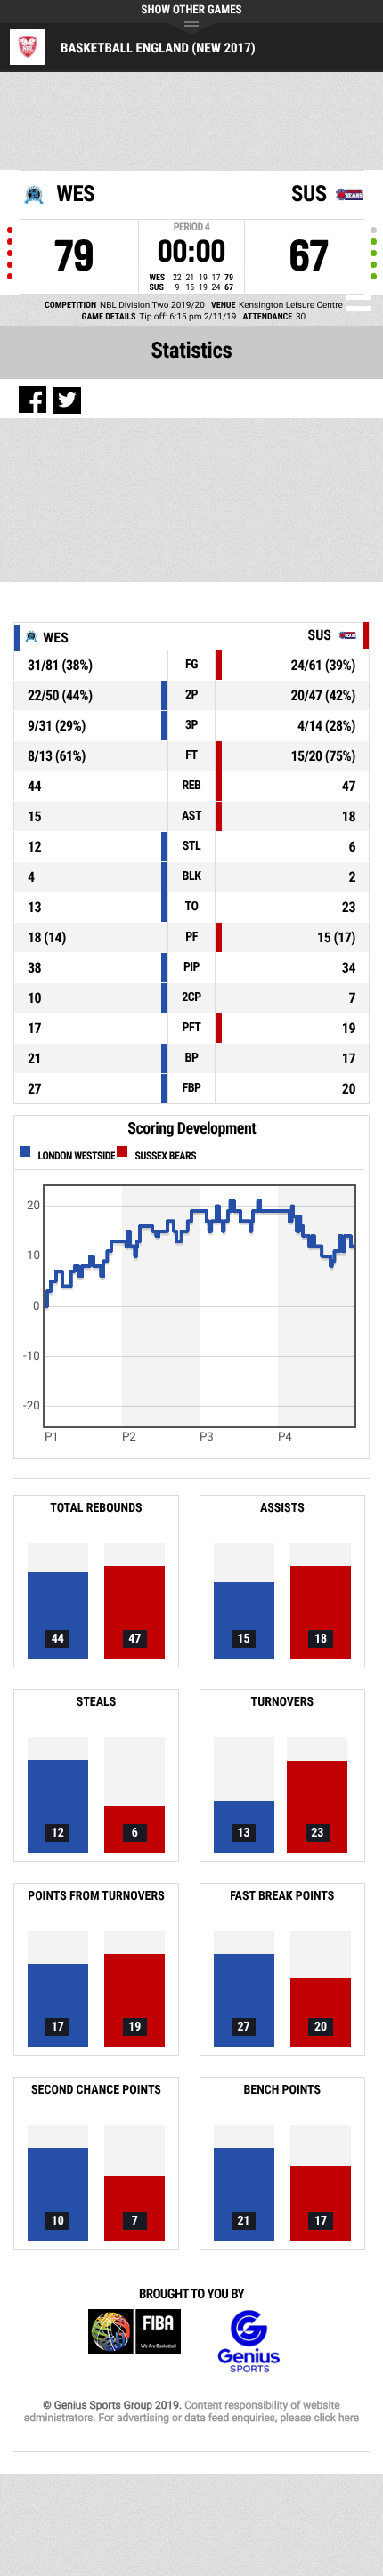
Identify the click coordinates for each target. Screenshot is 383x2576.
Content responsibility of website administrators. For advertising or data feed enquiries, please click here (191, 2411)
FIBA (134, 2342)
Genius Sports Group (249, 2342)
